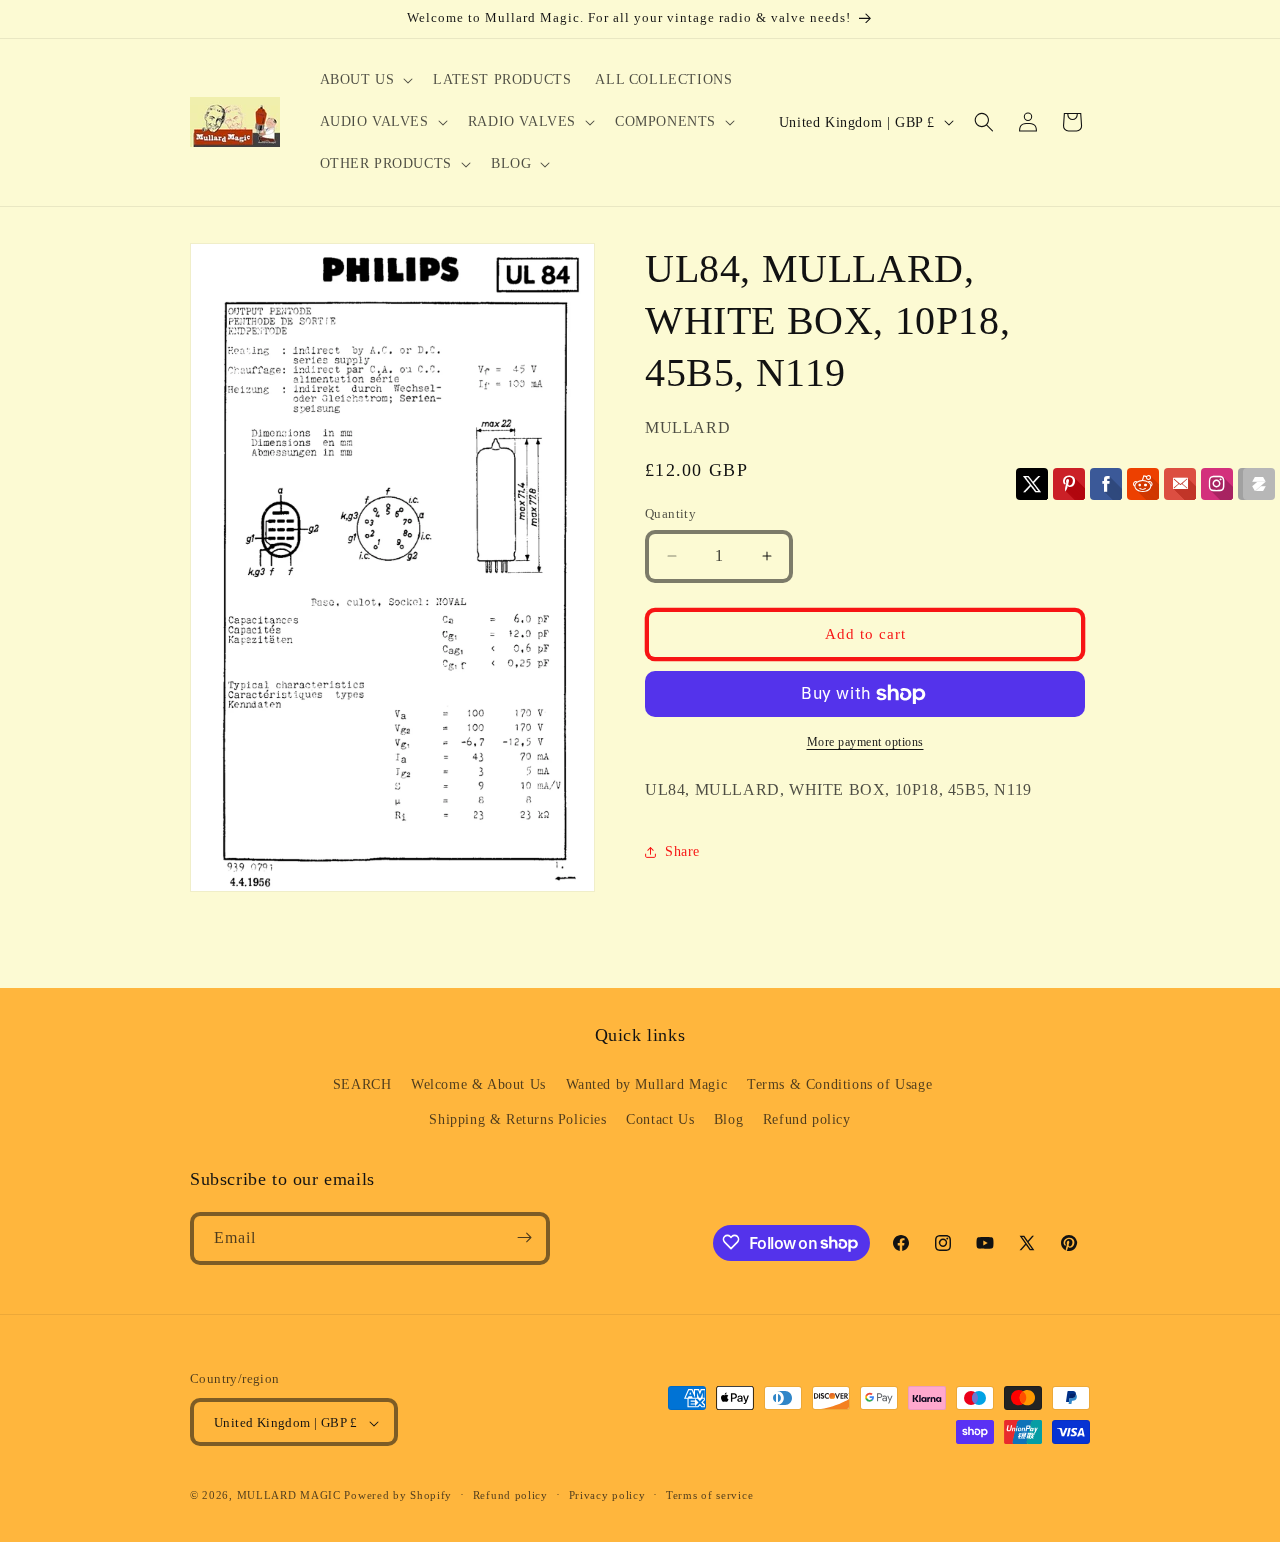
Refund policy (807, 1120)
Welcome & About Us (478, 1084)
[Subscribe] (524, 1237)
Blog (728, 1120)
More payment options (865, 742)
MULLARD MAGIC (289, 1496)
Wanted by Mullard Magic (647, 1084)
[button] (365, 80)
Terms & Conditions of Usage (839, 1084)
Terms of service (709, 1495)
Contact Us (660, 1120)
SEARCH (362, 1084)
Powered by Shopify (398, 1496)
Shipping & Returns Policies (517, 1120)
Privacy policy (607, 1495)
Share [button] (682, 851)
